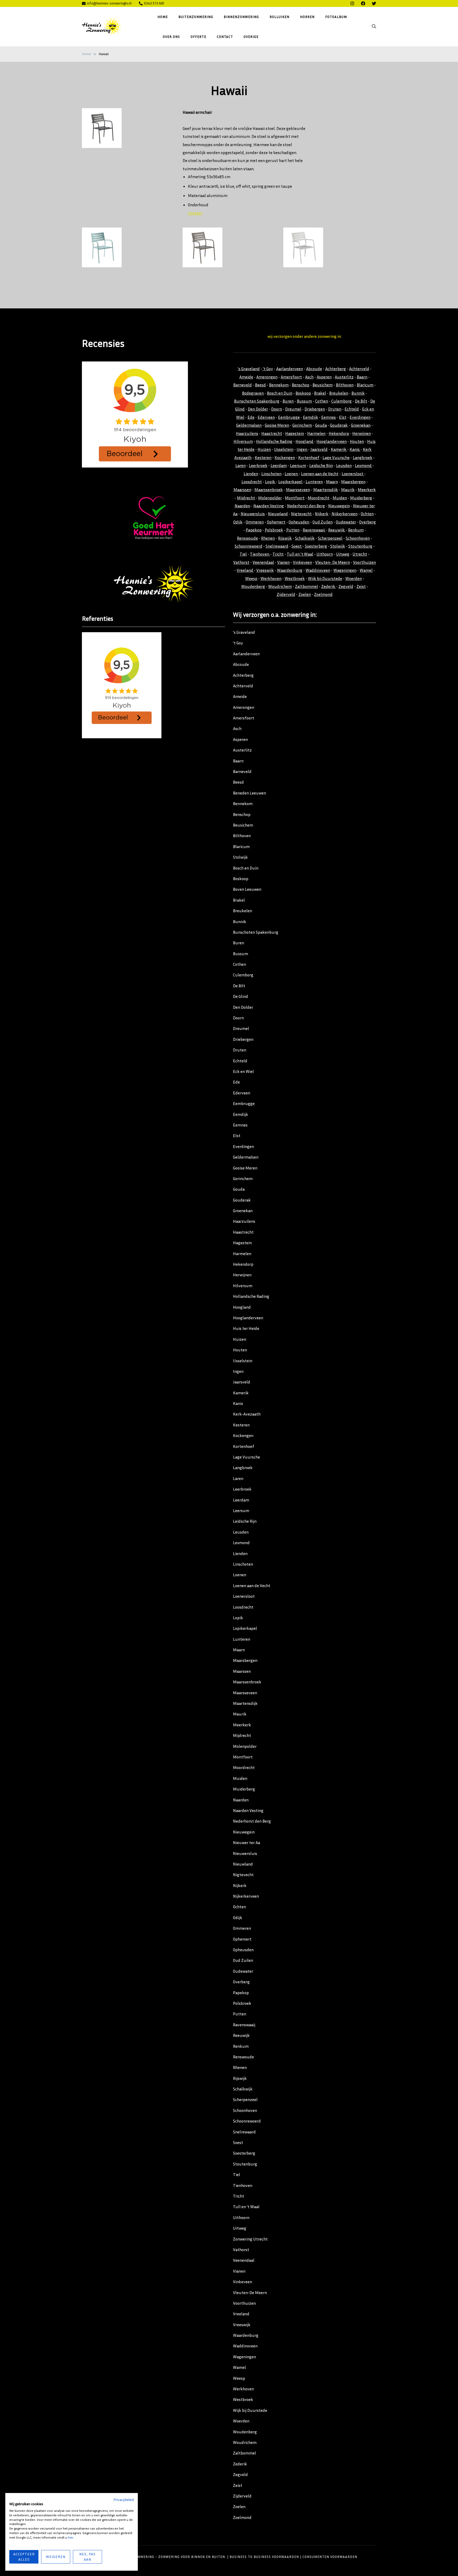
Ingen (302, 449)
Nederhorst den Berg (306, 506)
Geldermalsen (249, 425)
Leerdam (279, 465)
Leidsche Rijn (321, 465)
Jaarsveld (319, 449)
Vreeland (245, 570)
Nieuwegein (339, 506)
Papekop (254, 530)
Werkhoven (271, 578)
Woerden (354, 578)
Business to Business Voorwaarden (264, 2557)
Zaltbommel (307, 586)
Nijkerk (322, 514)
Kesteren (263, 457)
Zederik (329, 586)
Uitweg (343, 554)
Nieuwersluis (253, 514)
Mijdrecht (246, 498)
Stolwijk (338, 546)
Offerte (198, 36)
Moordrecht (319, 498)
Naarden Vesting (269, 506)
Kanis (355, 449)
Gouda (321, 425)
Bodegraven (253, 393)
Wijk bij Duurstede (325, 578)
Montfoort (295, 498)
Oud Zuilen (323, 522)
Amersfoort (291, 377)
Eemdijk (311, 417)
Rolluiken (279, 17)
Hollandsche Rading (274, 441)
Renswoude (247, 538)
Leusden (344, 465)
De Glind (241, 996)
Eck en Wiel (243, 1071)
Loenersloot (353, 474)
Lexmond (364, 465)
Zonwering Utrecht (250, 2239)
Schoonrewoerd (248, 546)
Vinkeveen (302, 562)
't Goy (268, 369)
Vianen (283, 562)
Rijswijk (285, 538)
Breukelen (339, 393)
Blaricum (365, 385)
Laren (241, 465)
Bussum (304, 401)
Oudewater (346, 522)
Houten (357, 441)
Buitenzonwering (196, 17)
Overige (251, 36)
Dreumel (293, 409)
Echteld (352, 409)
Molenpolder (270, 498)
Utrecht (360, 554)
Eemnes (329, 417)
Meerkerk (367, 490)
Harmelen (316, 433)
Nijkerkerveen (345, 514)
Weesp (251, 578)
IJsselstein (284, 449)
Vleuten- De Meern (333, 562)
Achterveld (359, 369)
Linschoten (271, 474)
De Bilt (361, 401)
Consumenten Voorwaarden (330, 2557)
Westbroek (295, 578)
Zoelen (305, 594)
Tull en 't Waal (300, 554)
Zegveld (346, 586)
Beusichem (323, 385)
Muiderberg (361, 498)
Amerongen (267, 377)
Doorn (277, 409)
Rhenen (268, 538)
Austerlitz (344, 377)
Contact (225, 36)
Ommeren (255, 522)
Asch (309, 377)
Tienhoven (260, 554)
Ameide (246, 377)
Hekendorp (339, 433)
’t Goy (238, 643)
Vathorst (241, 562)
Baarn (362, 377)
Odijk (238, 522)
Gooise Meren (277, 425)
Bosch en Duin (280, 393)
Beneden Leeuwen (250, 793)
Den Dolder (258, 409)
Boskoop (303, 393)
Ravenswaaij (314, 530)
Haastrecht (272, 433)
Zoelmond (323, 594)
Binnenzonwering (241, 17)
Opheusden (299, 522)
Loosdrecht (252, 482)
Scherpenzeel (330, 538)
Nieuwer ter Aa (246, 1843)
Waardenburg (290, 570)
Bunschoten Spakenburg (257, 401)
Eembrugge (289, 417)
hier (71, 2537)
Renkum (356, 530)
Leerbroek (258, 465)
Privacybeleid (124, 2500)
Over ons (171, 36)
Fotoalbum (336, 17)
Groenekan (361, 425)
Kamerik (339, 449)
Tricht (278, 554)
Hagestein (295, 433)
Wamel (366, 570)
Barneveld (243, 385)
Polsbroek (274, 530)
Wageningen (345, 570)
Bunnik (358, 393)
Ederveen (266, 417)
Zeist (361, 586)
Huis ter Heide (246, 1328)
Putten (293, 530)
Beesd (260, 385)
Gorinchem (302, 425)
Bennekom (279, 385)
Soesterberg (316, 546)
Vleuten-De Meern (250, 2293)
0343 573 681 (154, 3)
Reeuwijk (337, 530)
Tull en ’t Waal (246, 2207)
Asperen (324, 377)
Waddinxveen (318, 570)
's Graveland (249, 369)
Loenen (292, 474)
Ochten (367, 514)
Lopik (270, 482)
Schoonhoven (358, 538)
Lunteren (314, 482)
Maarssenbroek (269, 490)
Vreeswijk (265, 570)
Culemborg (342, 401)
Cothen (322, 401)
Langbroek (363, 457)
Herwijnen (362, 433)
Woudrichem (280, 586)
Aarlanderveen (290, 369)
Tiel (243, 554)
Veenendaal (263, 562)
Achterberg (336, 369)
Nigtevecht (301, 514)
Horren (307, 17)
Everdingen (360, 417)
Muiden (340, 498)
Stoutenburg (360, 546)
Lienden (251, 474)
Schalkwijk (305, 538)
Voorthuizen (364, 562)
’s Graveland (244, 632)
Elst (343, 417)
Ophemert (276, 522)
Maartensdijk (326, 490)
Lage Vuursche (336, 457)
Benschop (301, 385)
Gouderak (339, 425)
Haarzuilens (247, 433)
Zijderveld (286, 594)
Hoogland (305, 441)
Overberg (367, 522)
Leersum (298, 465)
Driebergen (315, 409)
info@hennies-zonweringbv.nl (109, 3)
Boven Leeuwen (247, 889)
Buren (288, 401)
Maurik (348, 490)
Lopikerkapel (291, 482)
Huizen (264, 449)
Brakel (320, 393)
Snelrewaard (277, 546)
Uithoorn (325, 554)
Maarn (332, 482)
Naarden (242, 506)
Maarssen (242, 490)
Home (163, 17)
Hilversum (243, 441)
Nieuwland (278, 514)
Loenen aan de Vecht (320, 474)
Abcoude (314, 369)
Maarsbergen (353, 482)
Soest (297, 546)
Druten (335, 409)
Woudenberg (253, 586)
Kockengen (285, 457)
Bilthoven (345, 385)
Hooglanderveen (332, 441)
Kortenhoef (309, 457)
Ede (251, 417)
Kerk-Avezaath (247, 1414)
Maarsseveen (298, 490)
